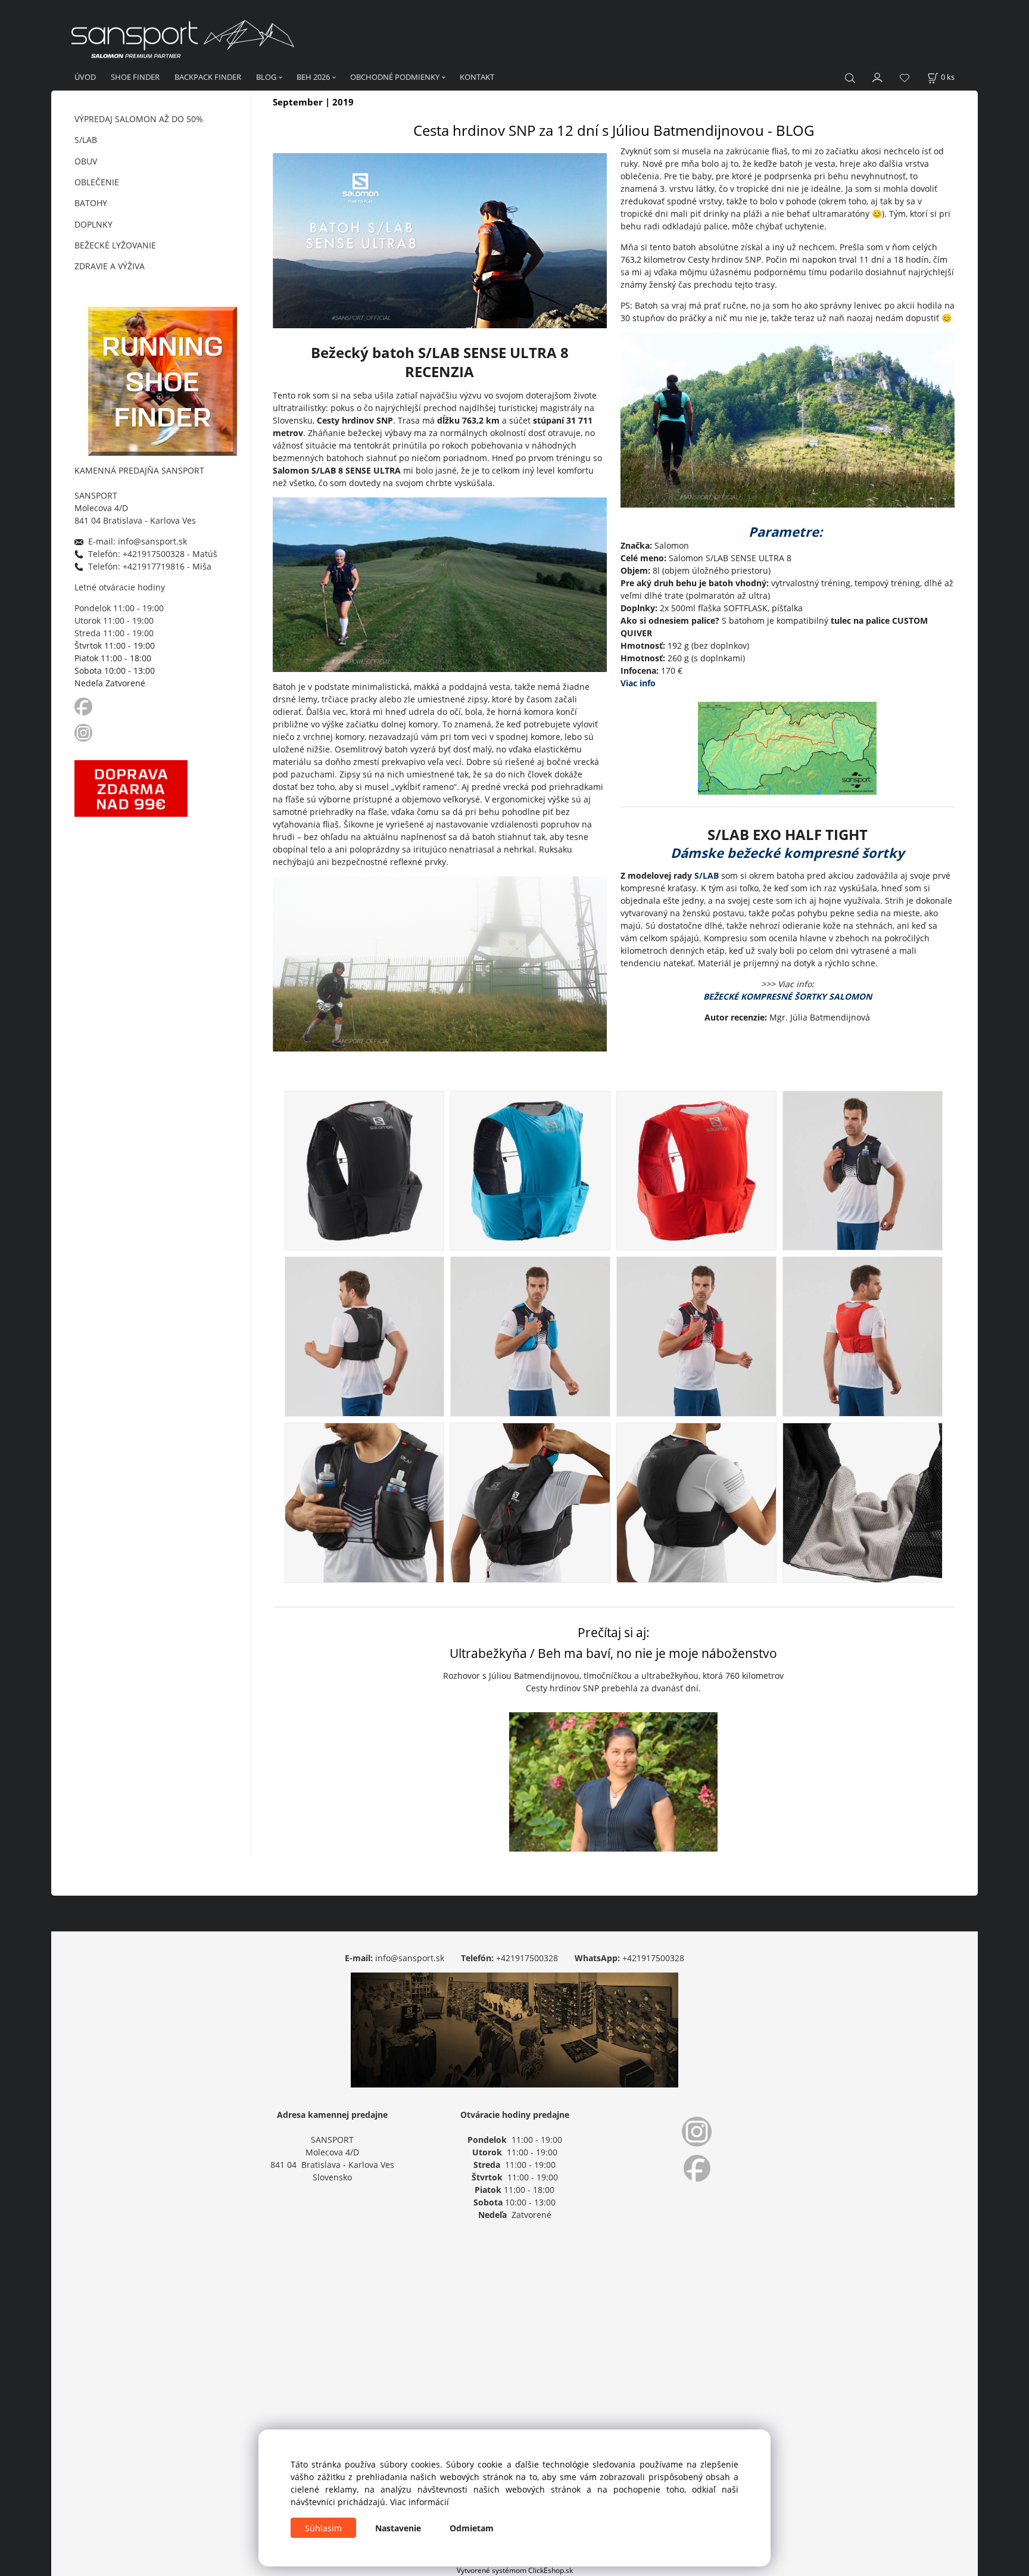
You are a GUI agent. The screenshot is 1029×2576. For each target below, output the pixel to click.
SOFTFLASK (746, 608)
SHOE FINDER (135, 77)
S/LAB (86, 140)
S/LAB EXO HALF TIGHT (788, 835)
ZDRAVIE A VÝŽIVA (110, 266)
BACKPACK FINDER (208, 77)
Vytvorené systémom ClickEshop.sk (515, 2570)
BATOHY (91, 203)
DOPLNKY (93, 224)
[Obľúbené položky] (905, 78)
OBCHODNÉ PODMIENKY (395, 77)
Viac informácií (420, 2502)
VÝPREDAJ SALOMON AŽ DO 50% (139, 119)
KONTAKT (477, 77)
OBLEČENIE (97, 182)
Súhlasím (323, 2528)
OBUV (86, 161)
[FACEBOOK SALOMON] (83, 705)
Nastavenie (398, 2528)
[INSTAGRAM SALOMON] (85, 731)
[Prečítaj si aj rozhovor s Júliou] (613, 1782)
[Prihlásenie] (878, 76)
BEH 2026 (313, 77)
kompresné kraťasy (658, 888)
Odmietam (472, 2528)
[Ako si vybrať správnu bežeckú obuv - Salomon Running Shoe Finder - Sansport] (163, 379)
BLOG (266, 77)
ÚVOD (85, 77)
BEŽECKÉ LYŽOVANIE (115, 245)
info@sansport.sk (410, 1958)
